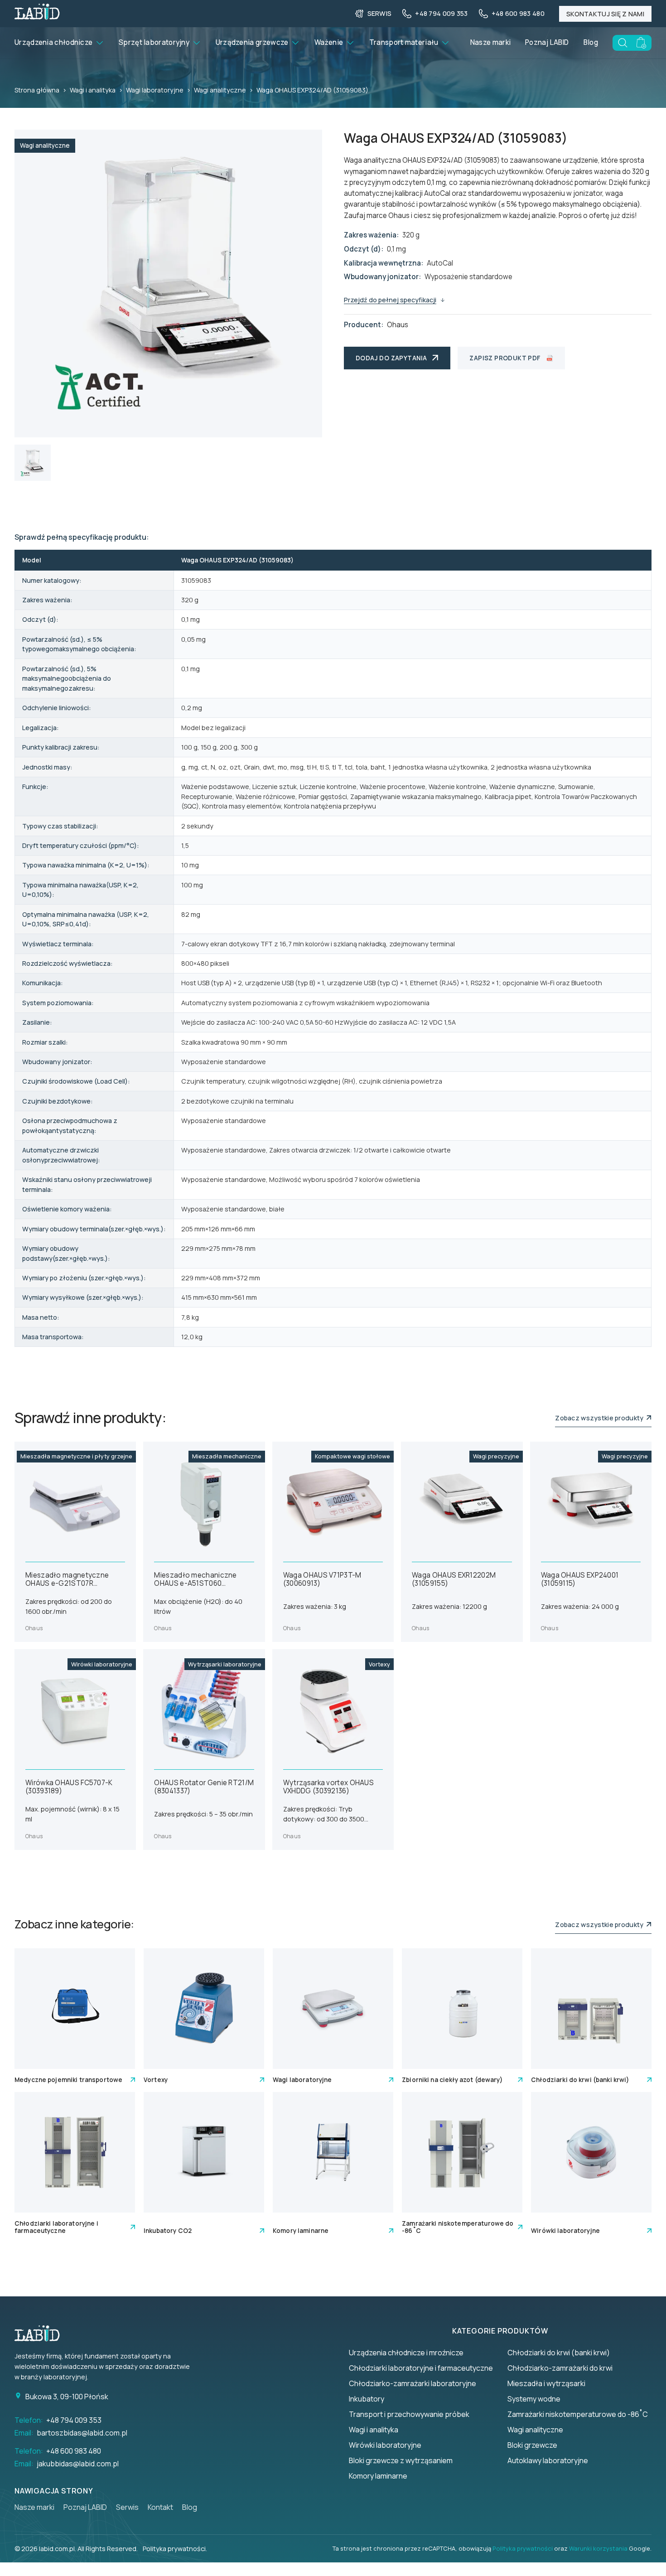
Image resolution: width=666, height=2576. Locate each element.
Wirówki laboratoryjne (385, 2445)
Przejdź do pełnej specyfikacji (390, 300)
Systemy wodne (534, 2399)
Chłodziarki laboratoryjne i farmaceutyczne (421, 2368)
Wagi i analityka (93, 90)
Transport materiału (404, 42)
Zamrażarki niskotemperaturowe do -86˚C (578, 2414)
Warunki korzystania (598, 2548)
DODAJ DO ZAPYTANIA (391, 358)
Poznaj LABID (547, 42)
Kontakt (160, 2507)
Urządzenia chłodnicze (53, 42)
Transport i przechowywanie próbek (409, 2414)
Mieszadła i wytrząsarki (546, 2383)
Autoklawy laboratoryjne (548, 2460)
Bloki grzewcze (532, 2445)
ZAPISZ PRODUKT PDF (505, 358)
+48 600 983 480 (74, 2451)
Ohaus (398, 325)
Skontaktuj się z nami (605, 14)
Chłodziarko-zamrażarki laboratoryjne (413, 2383)
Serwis (127, 2507)
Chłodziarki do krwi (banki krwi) (559, 2353)
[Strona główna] (42, 2334)
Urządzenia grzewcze (252, 42)
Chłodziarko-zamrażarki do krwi (560, 2368)
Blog (591, 42)
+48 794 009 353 (74, 2420)
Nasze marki (490, 42)
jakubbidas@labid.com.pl (78, 2464)
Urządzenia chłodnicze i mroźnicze (406, 2353)
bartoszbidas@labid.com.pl (82, 2433)
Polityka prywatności (523, 2548)
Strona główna (37, 90)
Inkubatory (367, 2399)
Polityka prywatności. (175, 2549)
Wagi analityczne (220, 90)
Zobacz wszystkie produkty (601, 1418)
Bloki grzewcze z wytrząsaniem (401, 2460)
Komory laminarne (378, 2476)
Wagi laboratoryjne (155, 90)
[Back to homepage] (37, 17)
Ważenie (329, 42)
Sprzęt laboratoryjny (154, 42)
